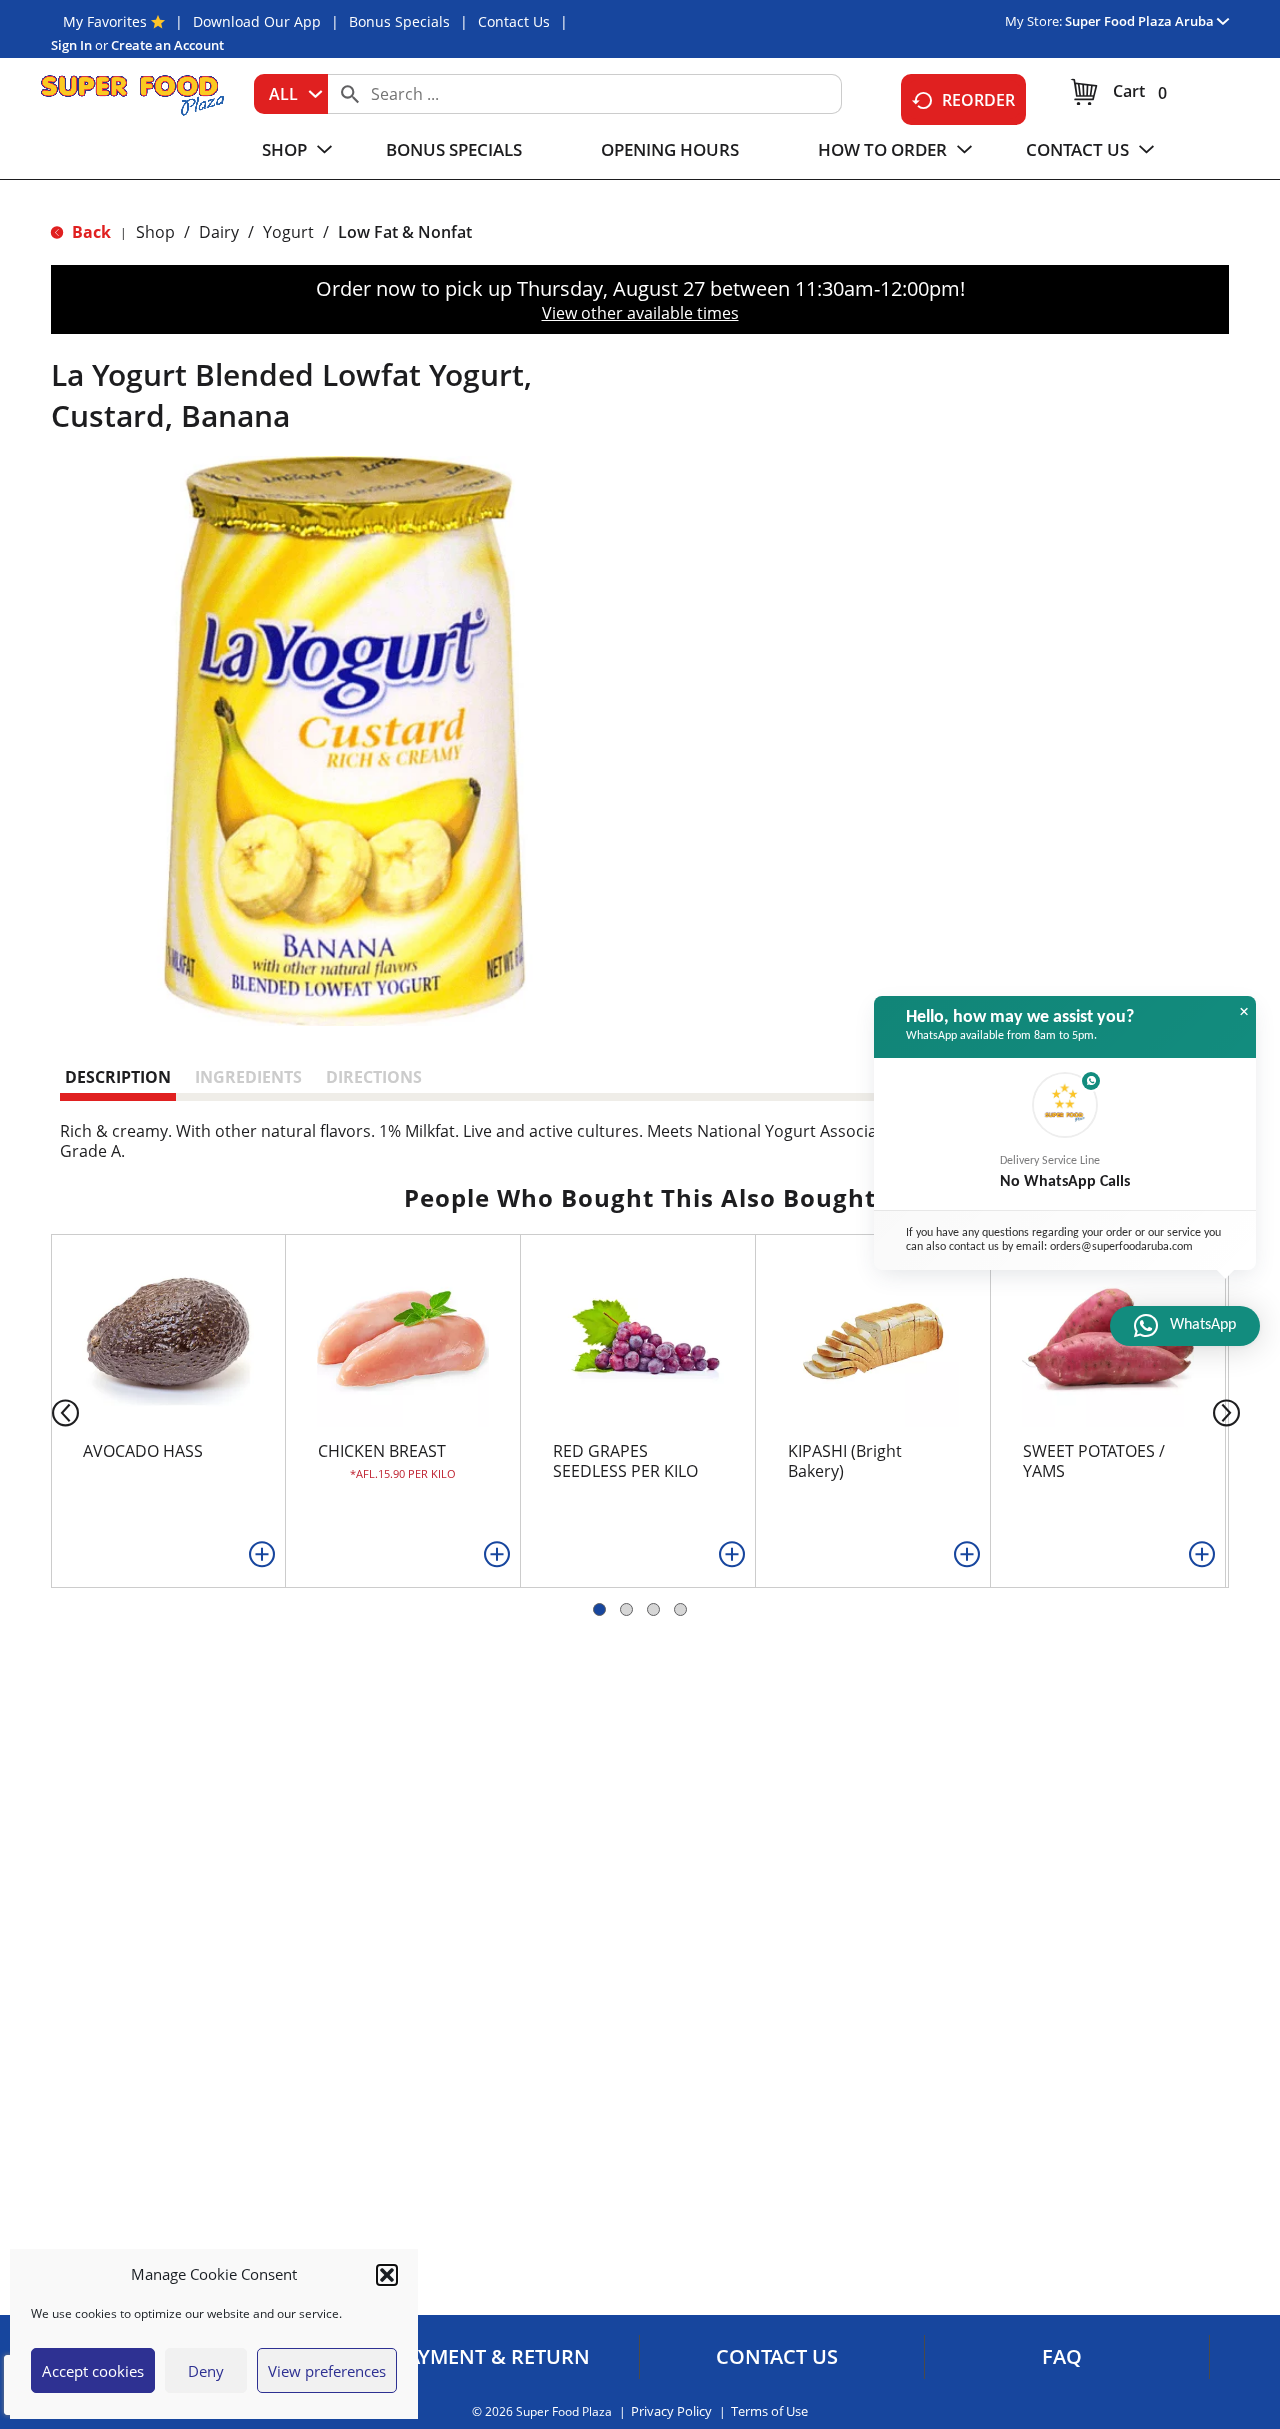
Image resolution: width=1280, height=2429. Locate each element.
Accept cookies (93, 2371)
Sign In (71, 45)
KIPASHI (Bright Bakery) (845, 1461)
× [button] (1244, 1012)
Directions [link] (374, 1077)
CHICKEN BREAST (382, 1451)
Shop (155, 232)
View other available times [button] (640, 313)
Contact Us (514, 21)
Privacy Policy (671, 2411)
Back (89, 232)
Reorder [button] (978, 100)
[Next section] (1230, 1411)
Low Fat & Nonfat (405, 232)
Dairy (219, 232)
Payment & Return (492, 2357)
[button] (387, 2275)
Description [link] (118, 1077)
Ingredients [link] (248, 1077)
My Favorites (105, 21)
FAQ (1062, 2357)
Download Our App (257, 21)
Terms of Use (769, 2411)
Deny (206, 2371)
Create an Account (167, 45)
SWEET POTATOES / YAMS (1094, 1461)
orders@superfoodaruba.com (1121, 1247)
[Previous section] (49, 1411)
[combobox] (291, 94)
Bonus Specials (399, 21)
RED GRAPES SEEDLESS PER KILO (625, 1461)
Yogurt (288, 232)
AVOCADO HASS (143, 1451)
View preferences (327, 2371)
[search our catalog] (350, 94)
